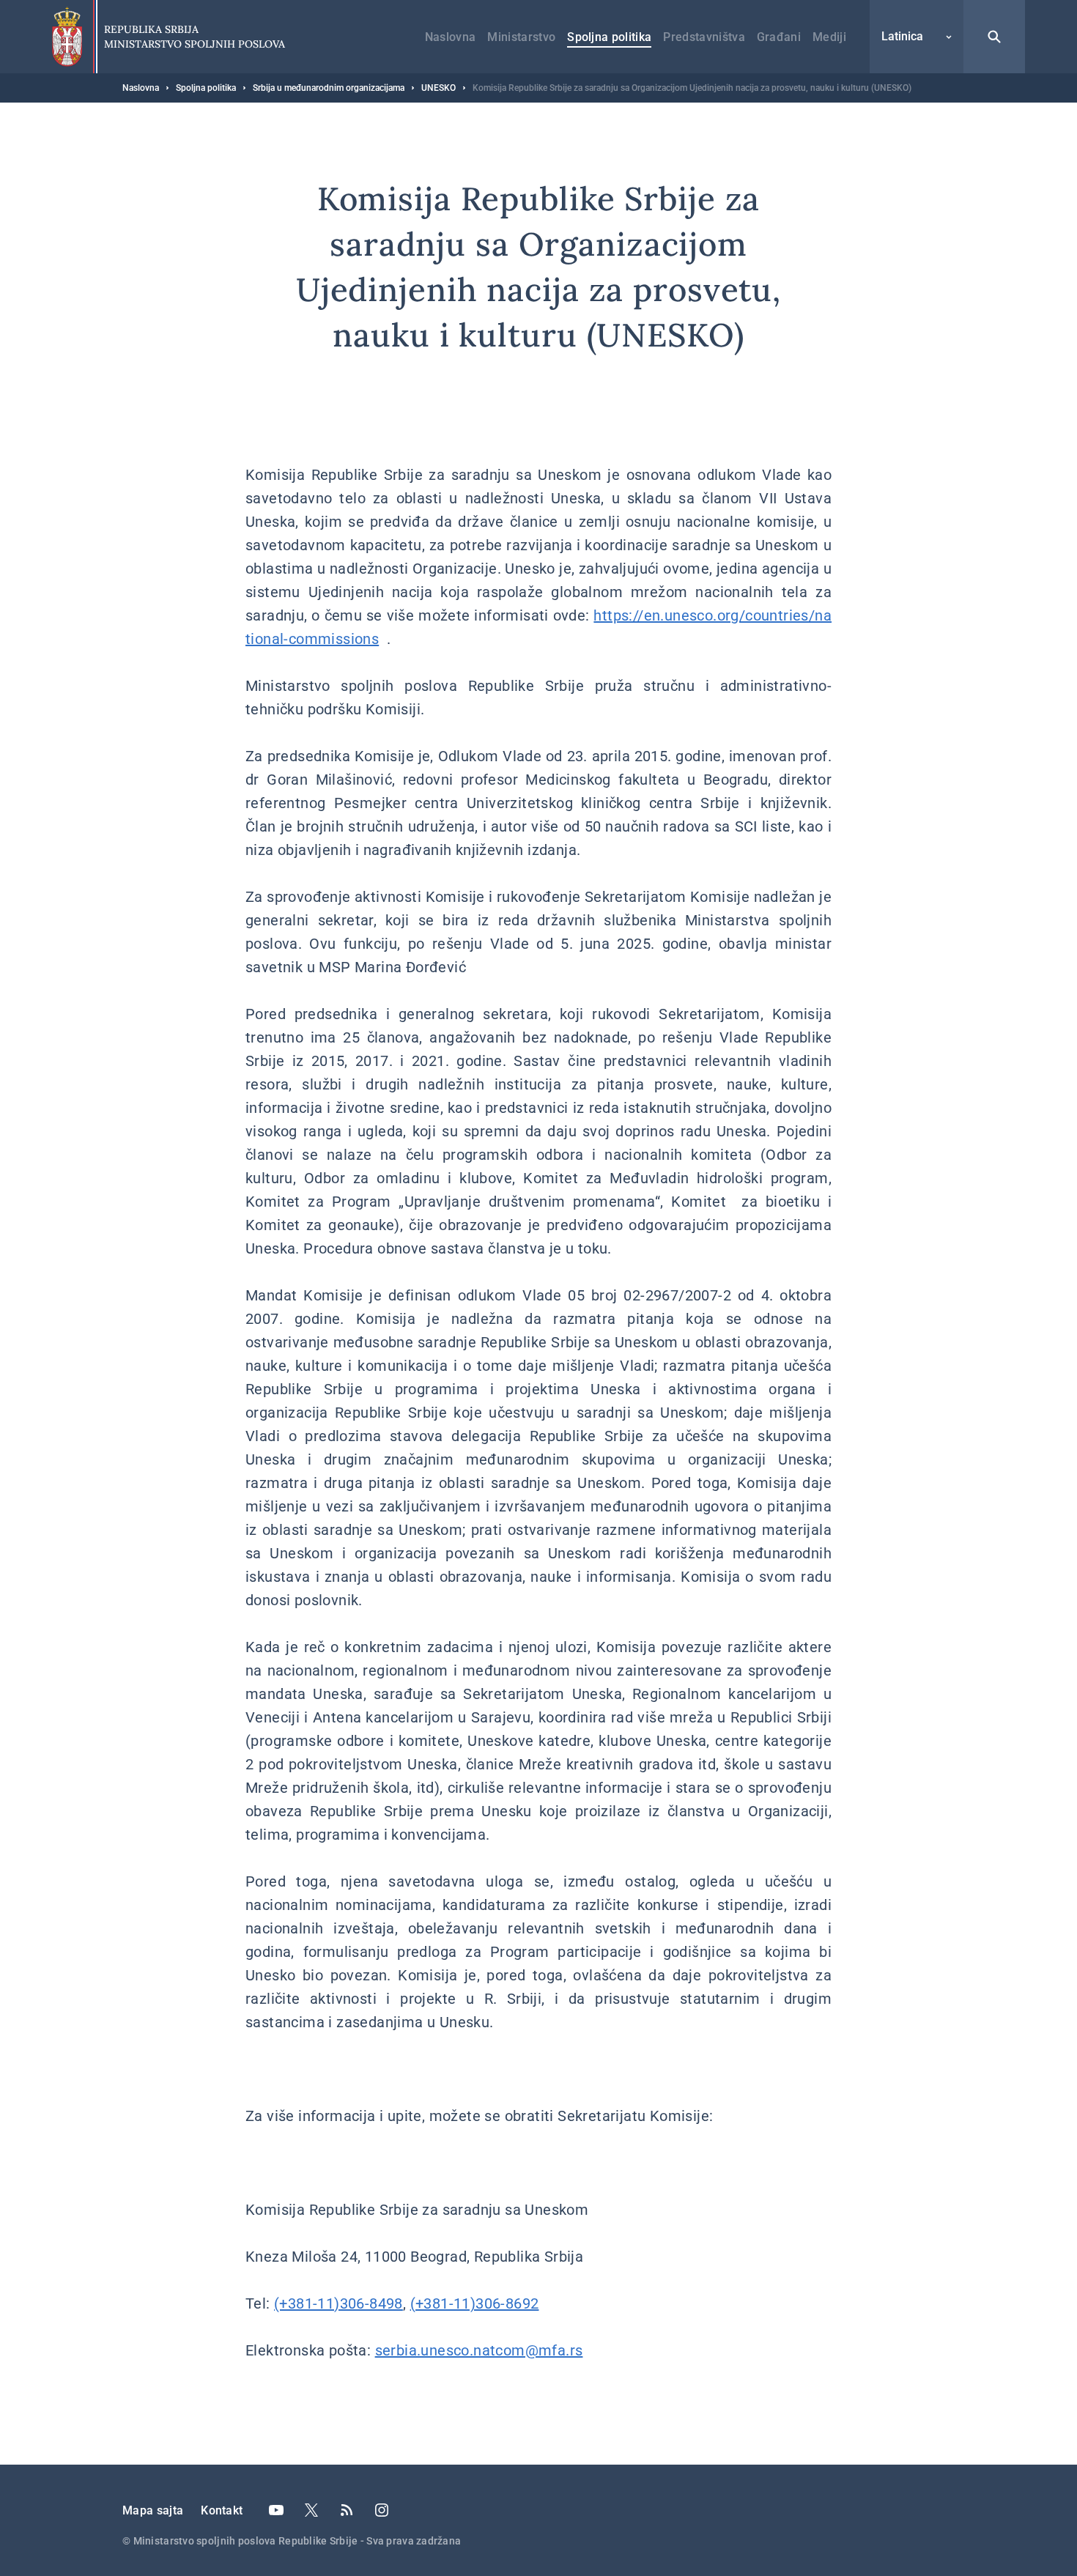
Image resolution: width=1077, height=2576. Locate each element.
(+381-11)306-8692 (475, 2303)
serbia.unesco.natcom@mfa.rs (479, 2350)
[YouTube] (276, 2510)
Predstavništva (704, 37)
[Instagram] (382, 2510)
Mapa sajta (153, 2510)
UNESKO (438, 88)
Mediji (829, 37)
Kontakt (222, 2510)
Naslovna (451, 37)
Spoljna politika (609, 37)
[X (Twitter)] (311, 2510)
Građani (779, 37)
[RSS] (347, 2510)
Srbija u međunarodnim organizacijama (329, 88)
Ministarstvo (521, 37)
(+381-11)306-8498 (338, 2303)
